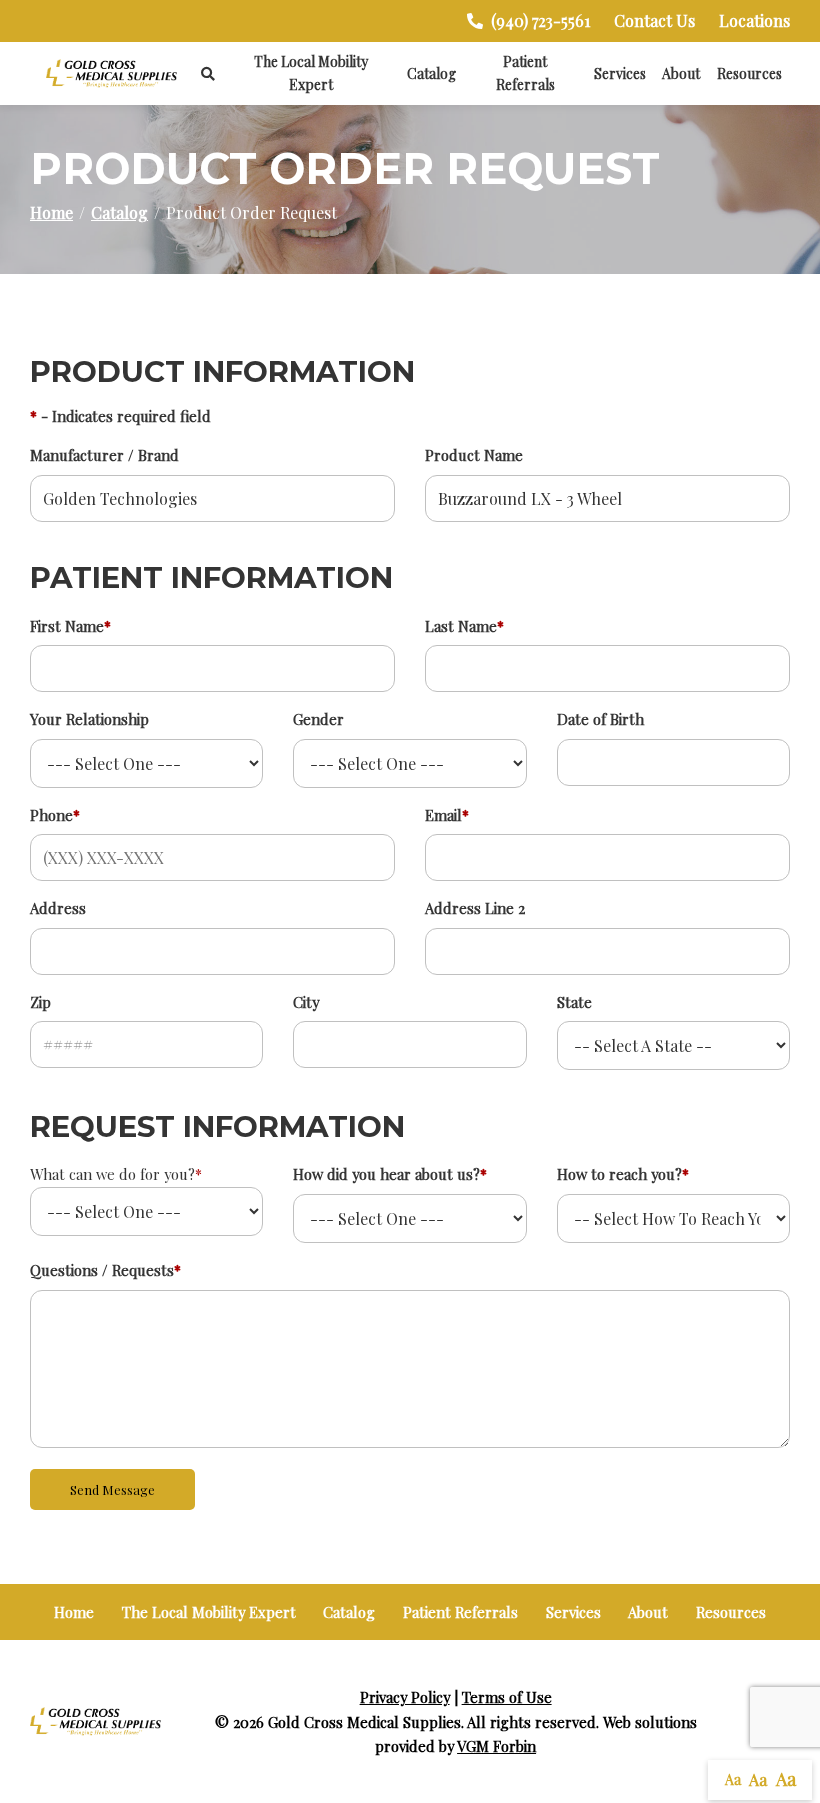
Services (620, 73)
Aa (733, 1779)
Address (58, 908)
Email (447, 815)
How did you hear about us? (390, 1174)
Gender (318, 719)
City (306, 1002)
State (574, 1002)
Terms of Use (507, 1697)
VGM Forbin (496, 1746)
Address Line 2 (475, 908)
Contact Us (654, 20)
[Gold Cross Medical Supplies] (111, 73)
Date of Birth (600, 719)
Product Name (474, 455)
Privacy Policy (405, 1697)
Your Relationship (89, 719)
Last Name (464, 626)
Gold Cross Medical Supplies (364, 1722)
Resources (749, 73)
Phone (55, 815)
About (681, 73)
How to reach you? (623, 1174)
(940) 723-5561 (540, 20)
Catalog (431, 73)
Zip (40, 1002)
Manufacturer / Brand (104, 455)
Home (51, 212)
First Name (70, 626)
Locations (754, 20)
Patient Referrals (525, 73)
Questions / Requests (105, 1270)
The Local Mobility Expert (311, 73)
